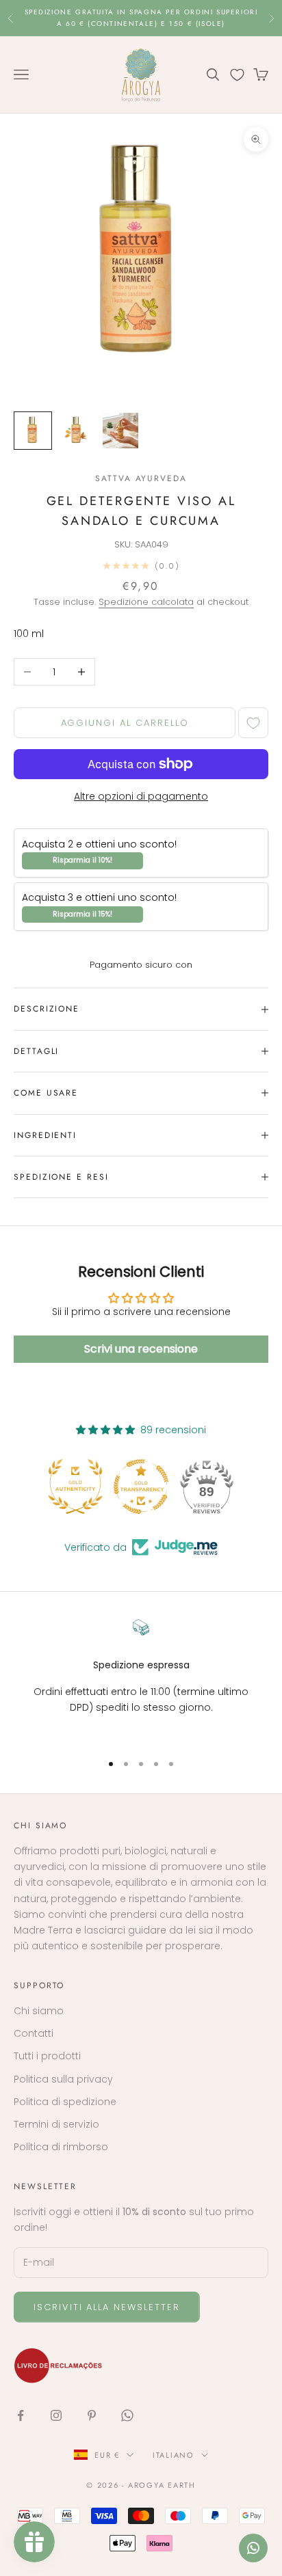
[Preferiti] (237, 75)
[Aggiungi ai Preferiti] (253, 723)
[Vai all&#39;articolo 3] (120, 431)
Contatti (34, 2033)
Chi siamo (39, 2011)
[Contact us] (253, 2548)
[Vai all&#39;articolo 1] (33, 431)
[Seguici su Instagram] (56, 2415)
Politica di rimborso (61, 2147)
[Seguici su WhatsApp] (127, 2415)
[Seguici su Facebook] (21, 2415)
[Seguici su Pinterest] (92, 2415)
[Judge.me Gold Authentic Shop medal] (75, 1487)
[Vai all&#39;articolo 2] (77, 431)
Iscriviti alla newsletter (107, 2307)
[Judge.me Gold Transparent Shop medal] (141, 1487)
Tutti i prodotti (47, 2056)
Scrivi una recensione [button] (141, 1349)
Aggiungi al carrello (125, 723)
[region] (141, 1680)
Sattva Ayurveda (141, 478)
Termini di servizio (56, 2124)
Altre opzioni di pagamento (141, 796)
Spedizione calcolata (146, 602)
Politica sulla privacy (63, 2079)
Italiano (174, 2455)
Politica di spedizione (65, 2102)
